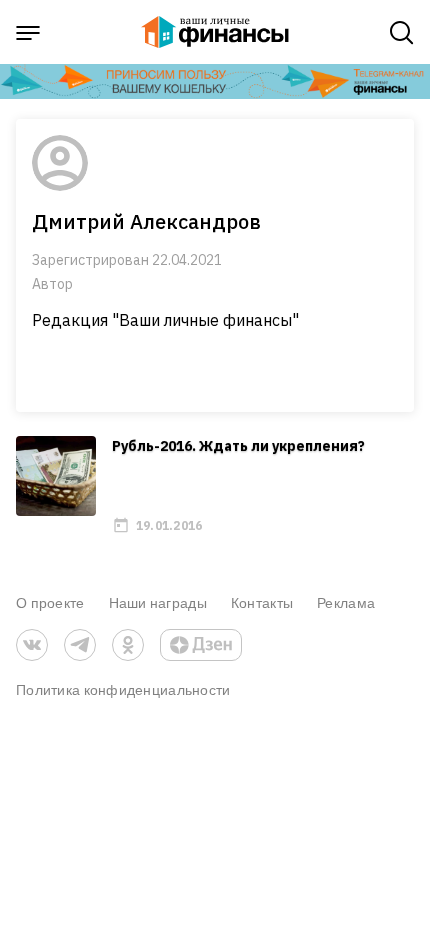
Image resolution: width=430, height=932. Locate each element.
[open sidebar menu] (28, 33)
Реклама (346, 602)
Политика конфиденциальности (123, 689)
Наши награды (158, 602)
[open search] (402, 33)
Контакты (262, 602)
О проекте (50, 602)
